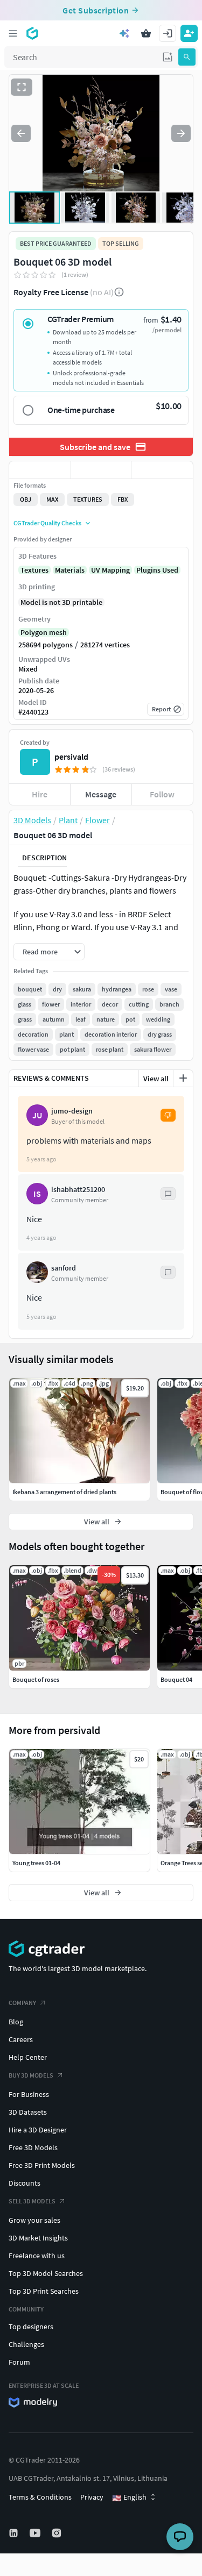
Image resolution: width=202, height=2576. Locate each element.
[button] (168, 57)
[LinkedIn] (15, 2533)
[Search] (187, 57)
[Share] (162, 470)
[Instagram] (58, 2533)
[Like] (40, 470)
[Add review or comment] (183, 1078)
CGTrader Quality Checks (47, 523)
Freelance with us (37, 2256)
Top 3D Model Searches (46, 2273)
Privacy (92, 2497)
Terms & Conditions (40, 2497)
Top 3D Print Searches (44, 2291)
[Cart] (146, 33)
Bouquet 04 (176, 1679)
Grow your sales (34, 2220)
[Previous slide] (21, 133)
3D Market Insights (38, 2238)
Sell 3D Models (32, 2201)
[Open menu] (13, 33)
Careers (21, 2039)
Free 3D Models (33, 2147)
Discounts (25, 2183)
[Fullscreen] (22, 87)
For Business (29, 2094)
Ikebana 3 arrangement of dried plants (64, 1492)
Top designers (31, 2327)
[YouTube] (36, 2533)
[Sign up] (189, 33)
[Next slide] (181, 133)
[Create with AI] (124, 33)
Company (22, 2003)
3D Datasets (28, 2112)
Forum (19, 2362)
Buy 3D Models (31, 2075)
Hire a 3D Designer (38, 2130)
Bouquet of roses (36, 1679)
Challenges (26, 2344)
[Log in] (168, 33)
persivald (71, 757)
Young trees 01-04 (36, 1863)
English (129, 2497)
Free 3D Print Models (42, 2165)
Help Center (28, 2057)
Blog (16, 2022)
